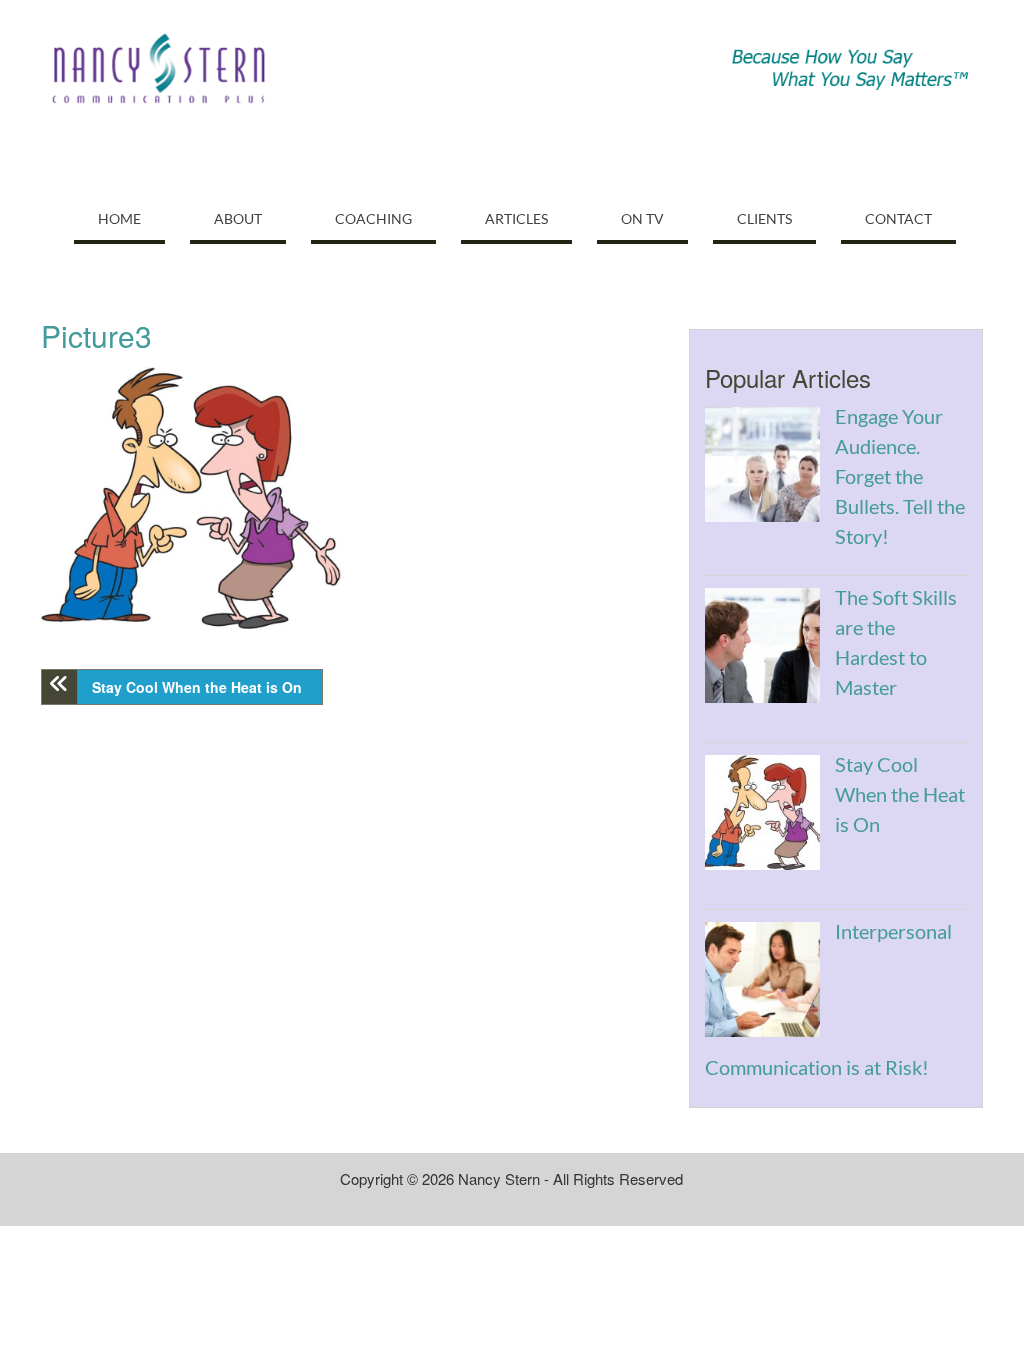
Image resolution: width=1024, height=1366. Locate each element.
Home (119, 218)
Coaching (373, 218)
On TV (642, 218)
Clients (764, 218)
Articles (516, 218)
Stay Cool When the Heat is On (197, 687)
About (238, 218)
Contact (898, 218)
